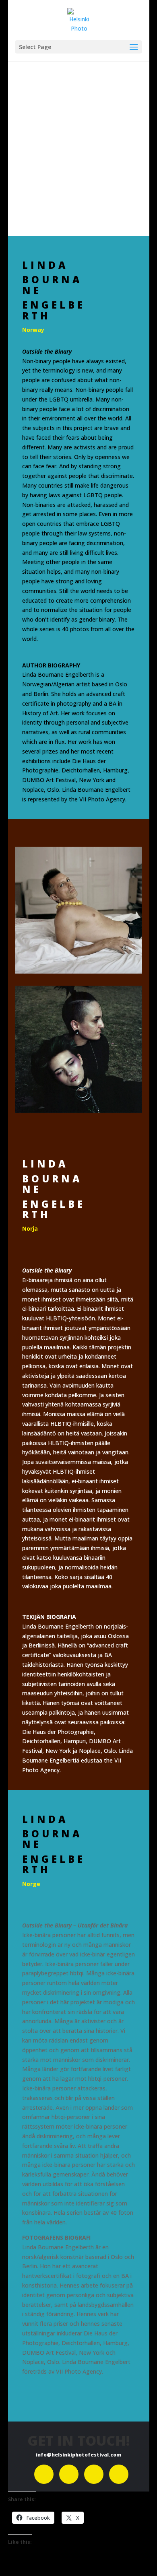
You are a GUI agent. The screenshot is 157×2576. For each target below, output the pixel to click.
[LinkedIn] (94, 2474)
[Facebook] (44, 2474)
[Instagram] (69, 2474)
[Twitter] (119, 2474)
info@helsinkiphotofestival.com (78, 2455)
